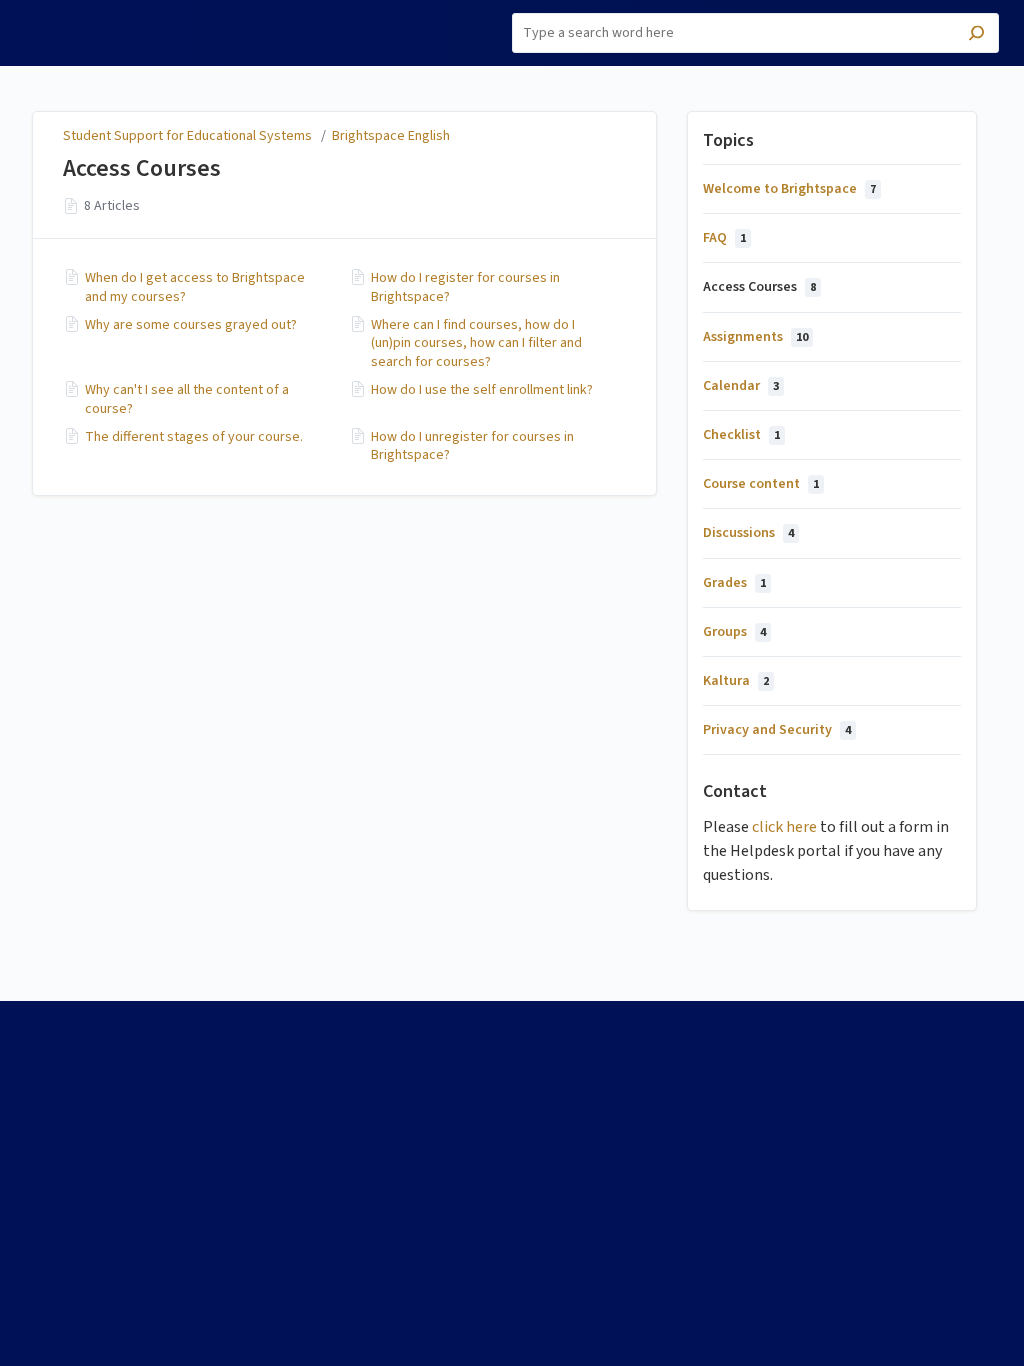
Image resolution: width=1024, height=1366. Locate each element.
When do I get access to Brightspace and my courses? (195, 287)
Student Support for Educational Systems (187, 136)
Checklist (741, 435)
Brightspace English (391, 136)
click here (784, 827)
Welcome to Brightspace (789, 189)
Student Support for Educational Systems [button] (100, 23)
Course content (761, 484)
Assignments (755, 337)
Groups (734, 632)
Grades (734, 583)
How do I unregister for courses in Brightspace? (472, 446)
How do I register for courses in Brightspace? (465, 287)
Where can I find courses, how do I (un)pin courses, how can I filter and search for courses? (476, 343)
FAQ (724, 238)
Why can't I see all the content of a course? (187, 399)
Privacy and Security (777, 730)
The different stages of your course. (194, 437)
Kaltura (736, 681)
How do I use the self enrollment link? (482, 390)
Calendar (741, 386)
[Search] (976, 35)
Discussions (748, 533)
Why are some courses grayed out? (191, 325)
